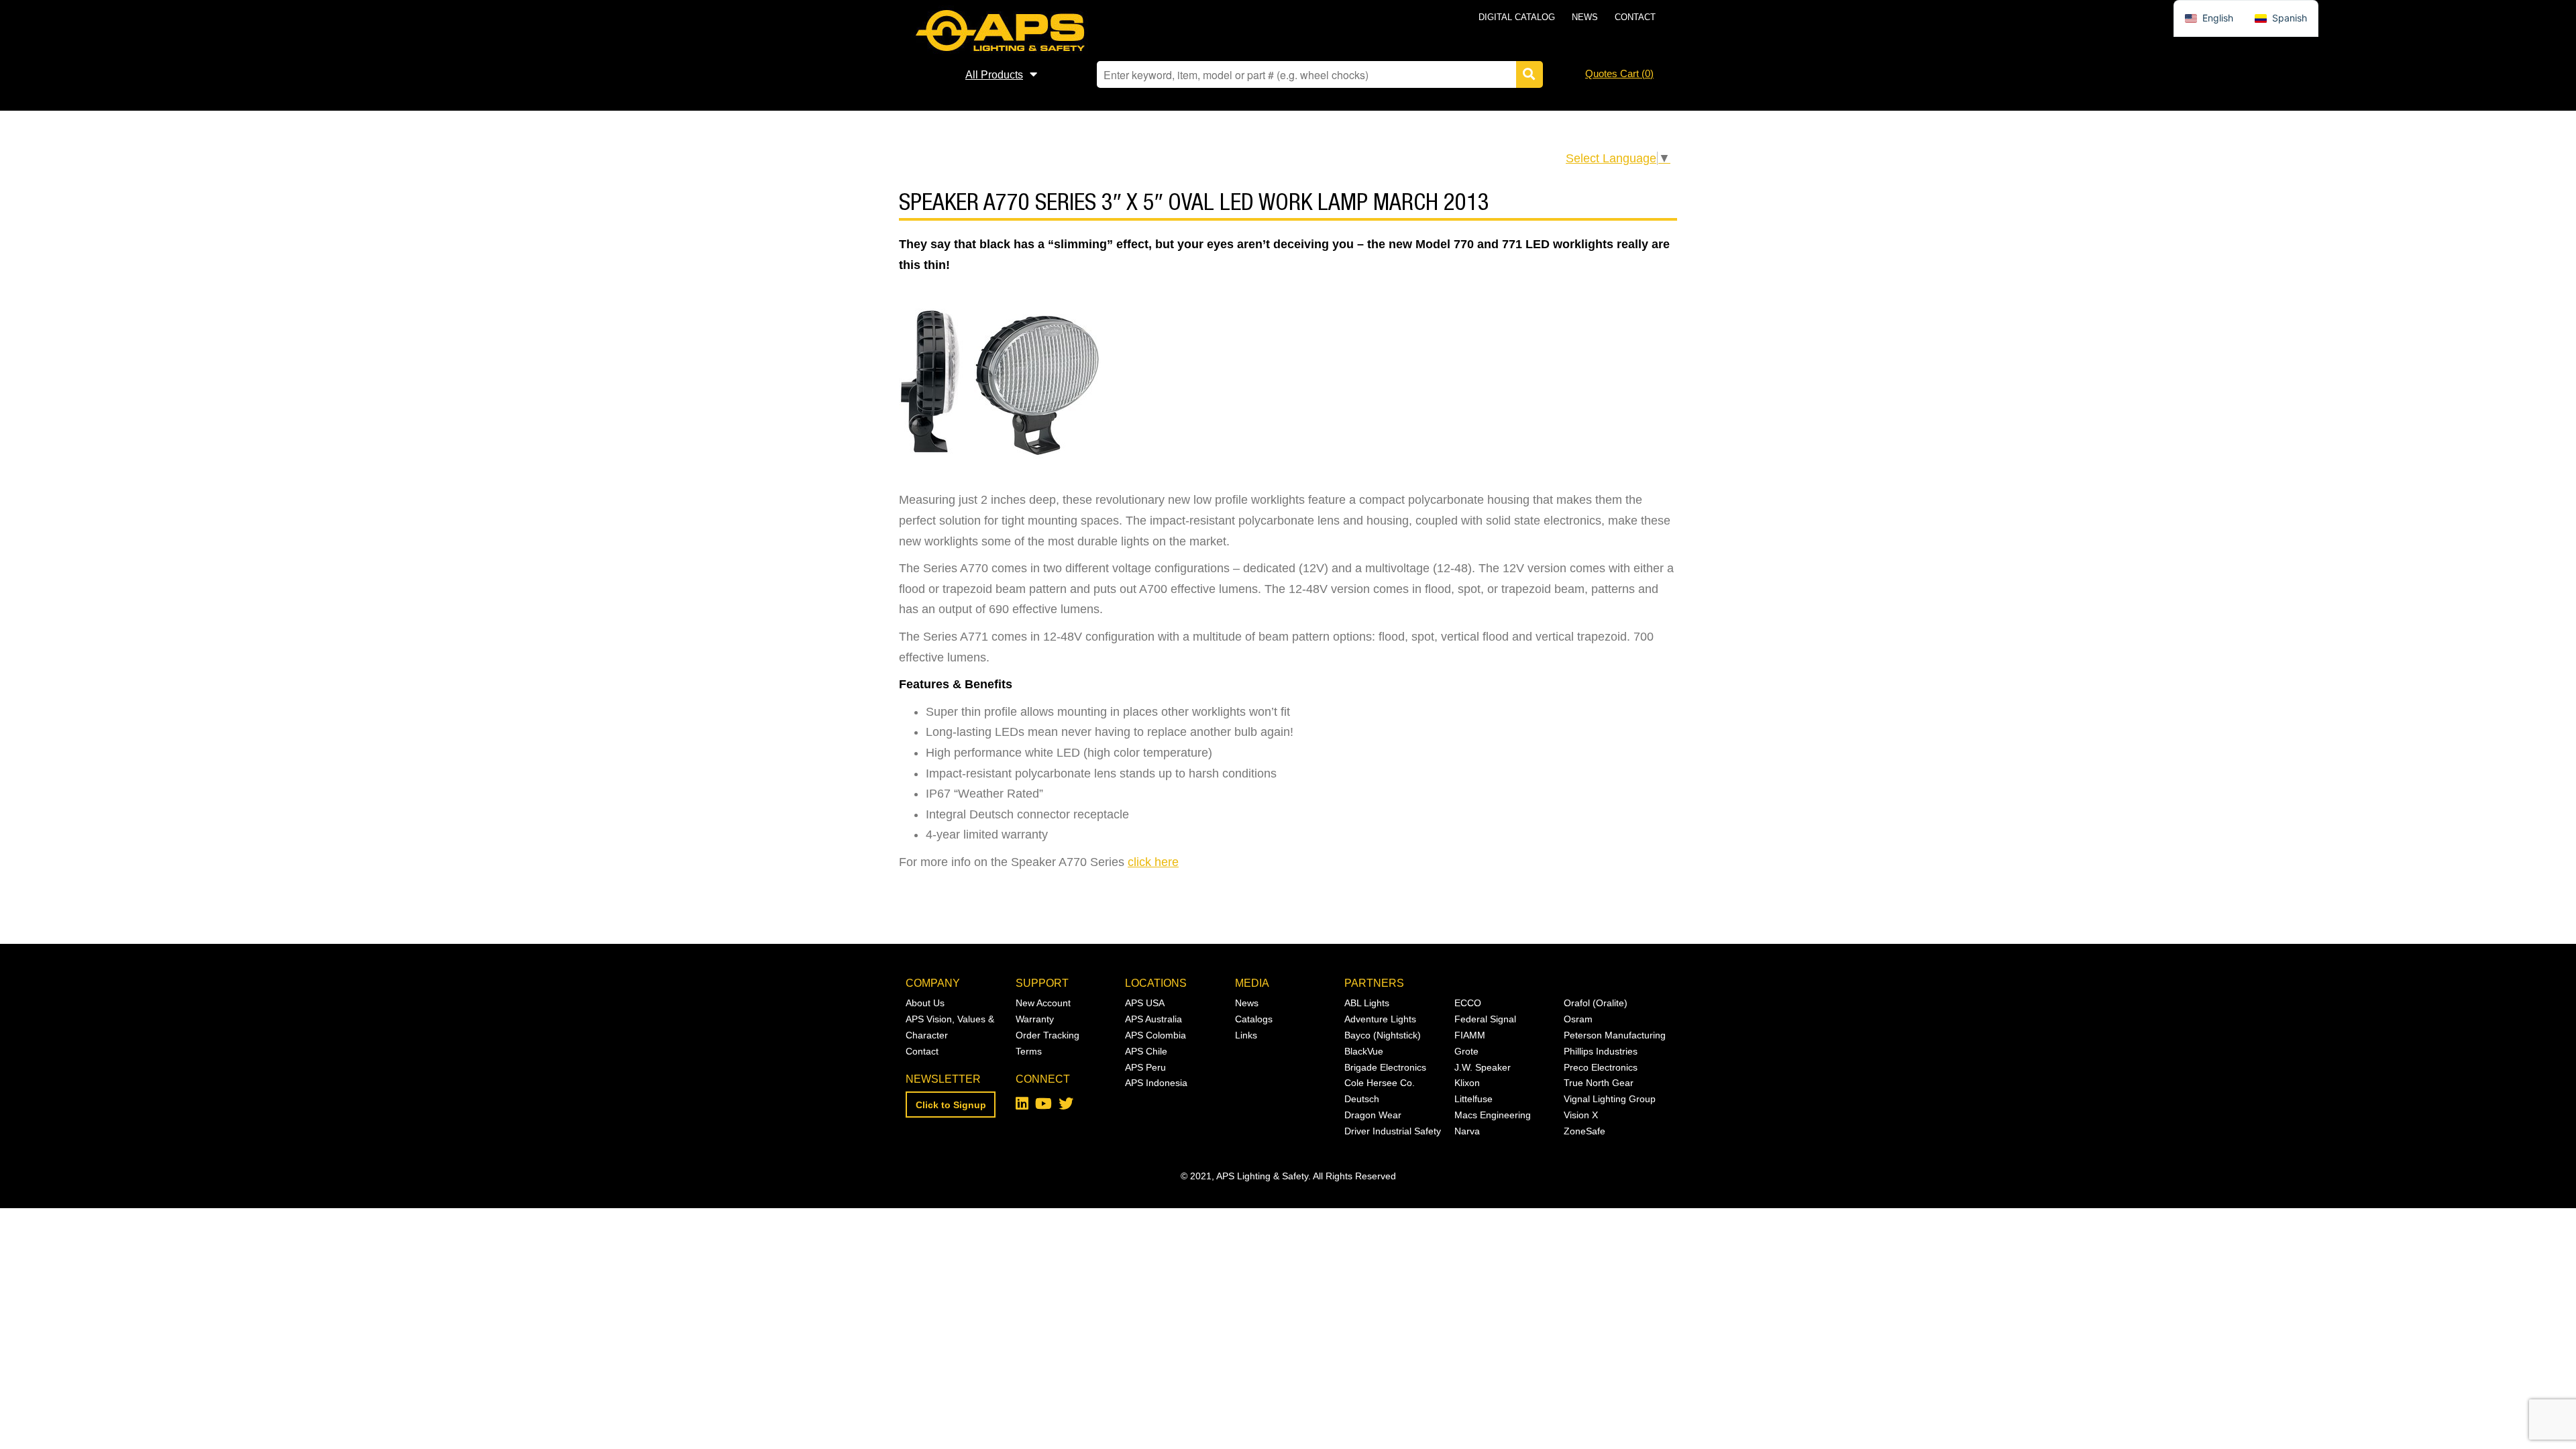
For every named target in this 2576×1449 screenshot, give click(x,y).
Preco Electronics (1601, 1067)
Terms (1029, 1051)
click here (1153, 862)
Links (1246, 1035)
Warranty (1035, 1019)
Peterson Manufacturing (1615, 1035)
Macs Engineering (1493, 1115)
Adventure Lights (1380, 1019)
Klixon (1467, 1083)
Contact (1635, 17)
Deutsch (1362, 1099)
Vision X (1581, 1115)
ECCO (1468, 1003)
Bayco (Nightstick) (1383, 1035)
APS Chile (1146, 1051)
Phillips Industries (1601, 1051)
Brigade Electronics (1385, 1067)
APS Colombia (1156, 1035)
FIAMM (1470, 1035)
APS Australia (1153, 1019)
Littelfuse (1473, 1099)
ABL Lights (1367, 1003)
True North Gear (1599, 1083)
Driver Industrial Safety (1393, 1131)
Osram (1578, 1019)
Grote (1466, 1051)
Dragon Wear (1373, 1115)
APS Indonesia (1156, 1083)
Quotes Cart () (1619, 73)
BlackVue (1364, 1051)
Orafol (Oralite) (1596, 1003)
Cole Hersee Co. (1380, 1083)
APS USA (1145, 1003)
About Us (925, 1003)
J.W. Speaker (1483, 1067)
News (1585, 17)
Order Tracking (1048, 1035)
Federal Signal (1485, 1019)
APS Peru (1145, 1067)
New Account (1043, 1003)
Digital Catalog (1517, 17)
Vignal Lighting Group (1610, 1099)
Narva (1467, 1131)
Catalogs (1254, 1019)
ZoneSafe (1585, 1131)
